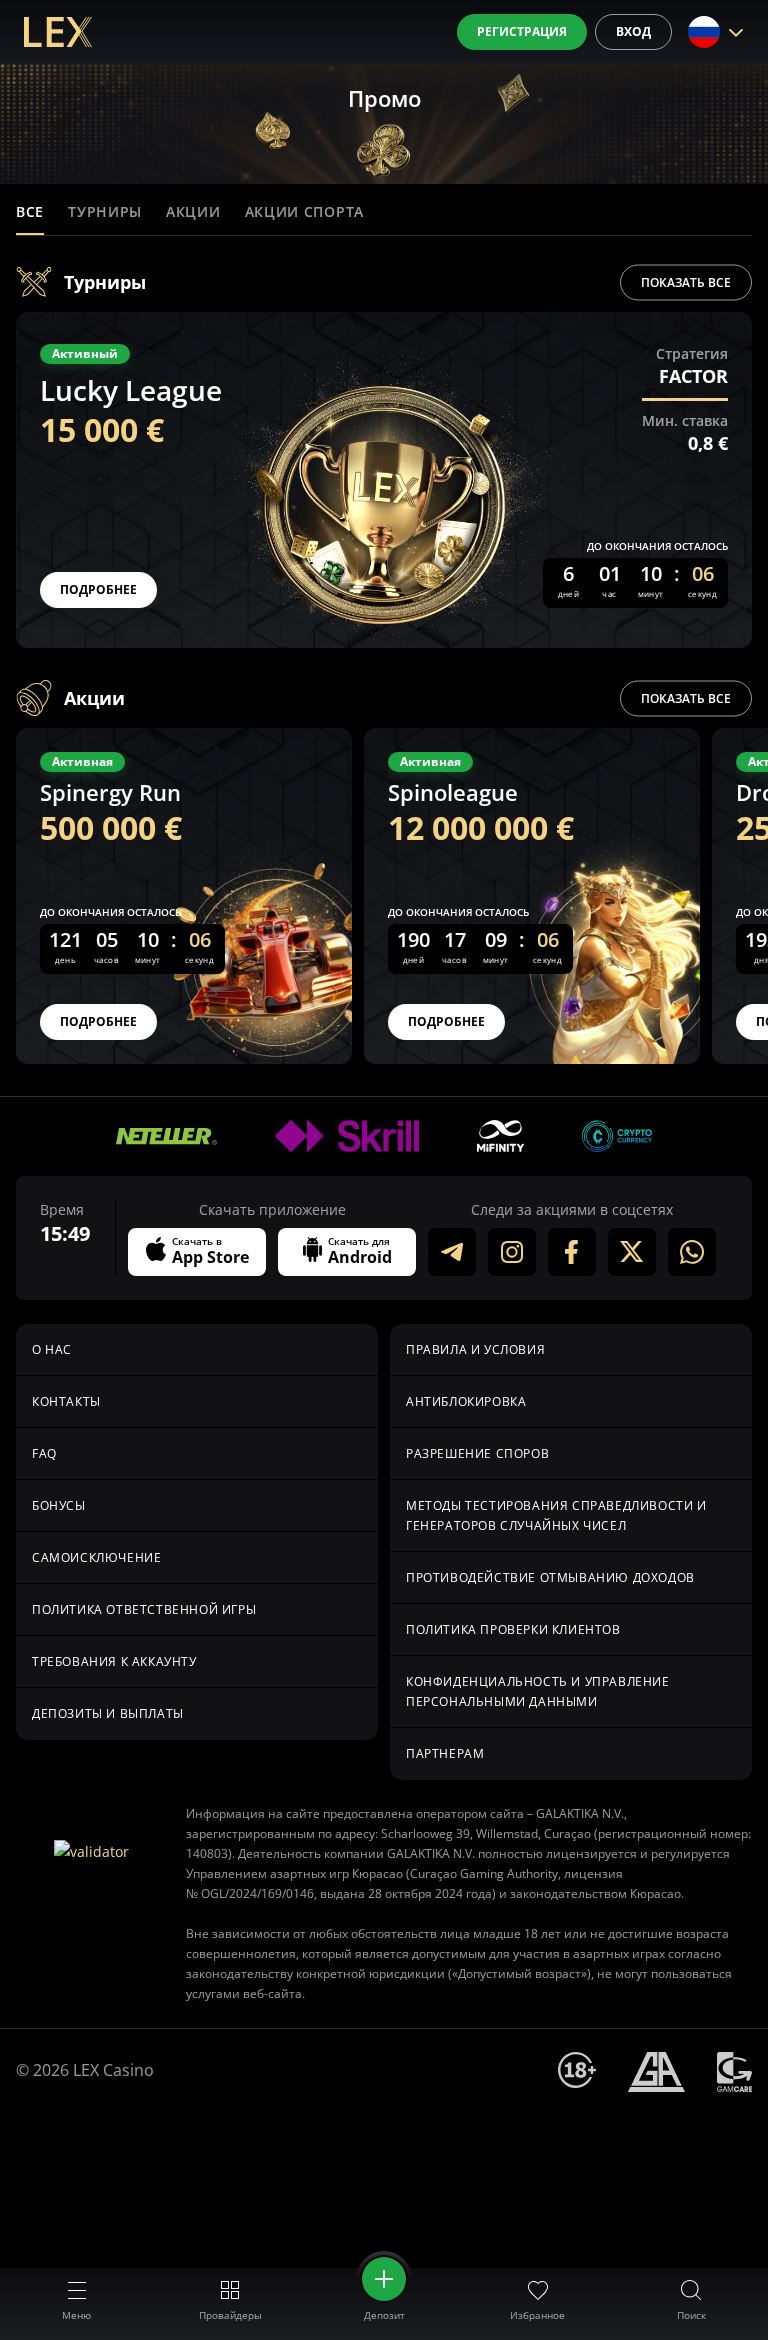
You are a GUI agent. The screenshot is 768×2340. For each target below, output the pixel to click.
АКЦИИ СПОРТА (304, 211)
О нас (52, 1349)
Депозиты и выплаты (108, 1713)
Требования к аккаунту (114, 1661)
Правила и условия (475, 1349)
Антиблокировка (466, 1401)
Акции (193, 211)
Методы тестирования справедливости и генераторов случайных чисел (556, 1515)
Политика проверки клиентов (513, 1629)
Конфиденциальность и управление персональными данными (538, 1691)
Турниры (105, 211)
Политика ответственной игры (144, 1609)
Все (30, 211)
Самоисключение (96, 1557)
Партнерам (445, 1753)
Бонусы (59, 1505)
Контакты (66, 1401)
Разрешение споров (477, 1453)
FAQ (44, 1453)
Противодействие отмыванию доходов (550, 1577)
